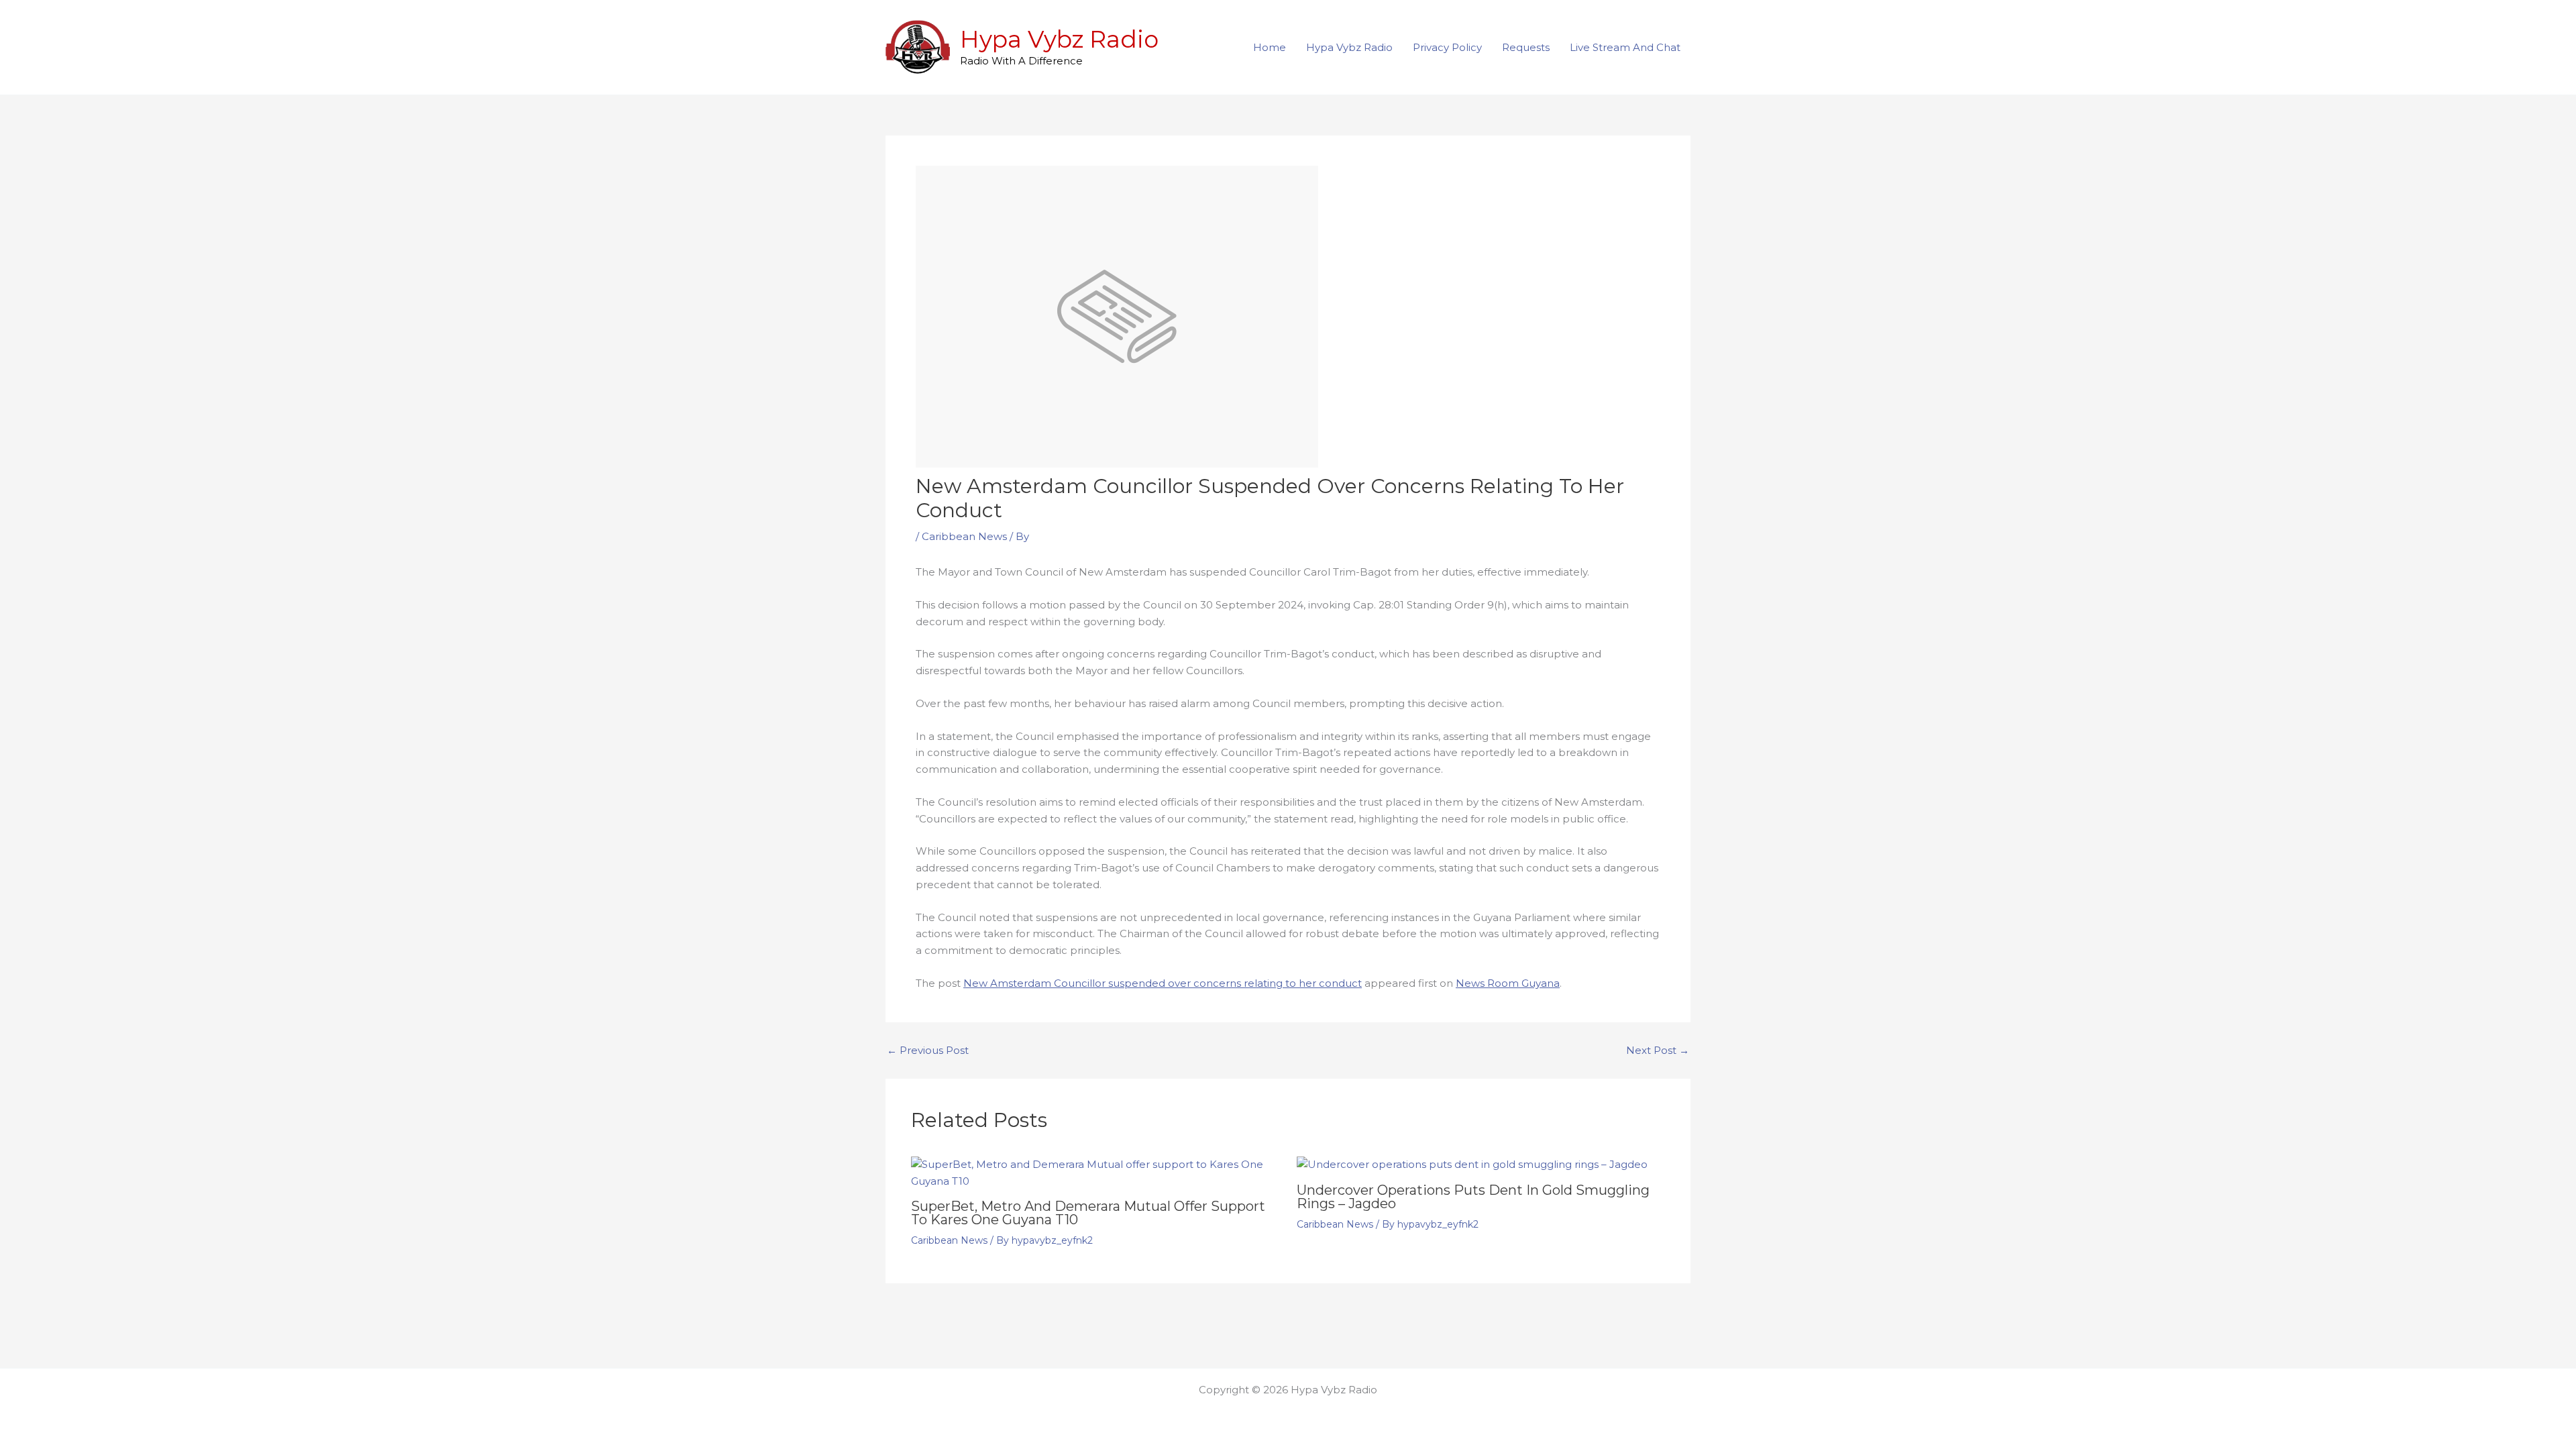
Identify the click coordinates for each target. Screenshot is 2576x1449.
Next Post (1658, 1050)
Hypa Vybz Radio (1059, 39)
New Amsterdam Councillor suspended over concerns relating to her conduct (1163, 983)
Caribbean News (964, 536)
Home (1270, 47)
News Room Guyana (1508, 983)
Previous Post (928, 1050)
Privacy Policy (1447, 47)
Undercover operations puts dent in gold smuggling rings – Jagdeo (1473, 1197)
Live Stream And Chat (1625, 47)
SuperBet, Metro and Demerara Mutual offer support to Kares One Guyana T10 (1088, 1213)
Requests (1526, 47)
